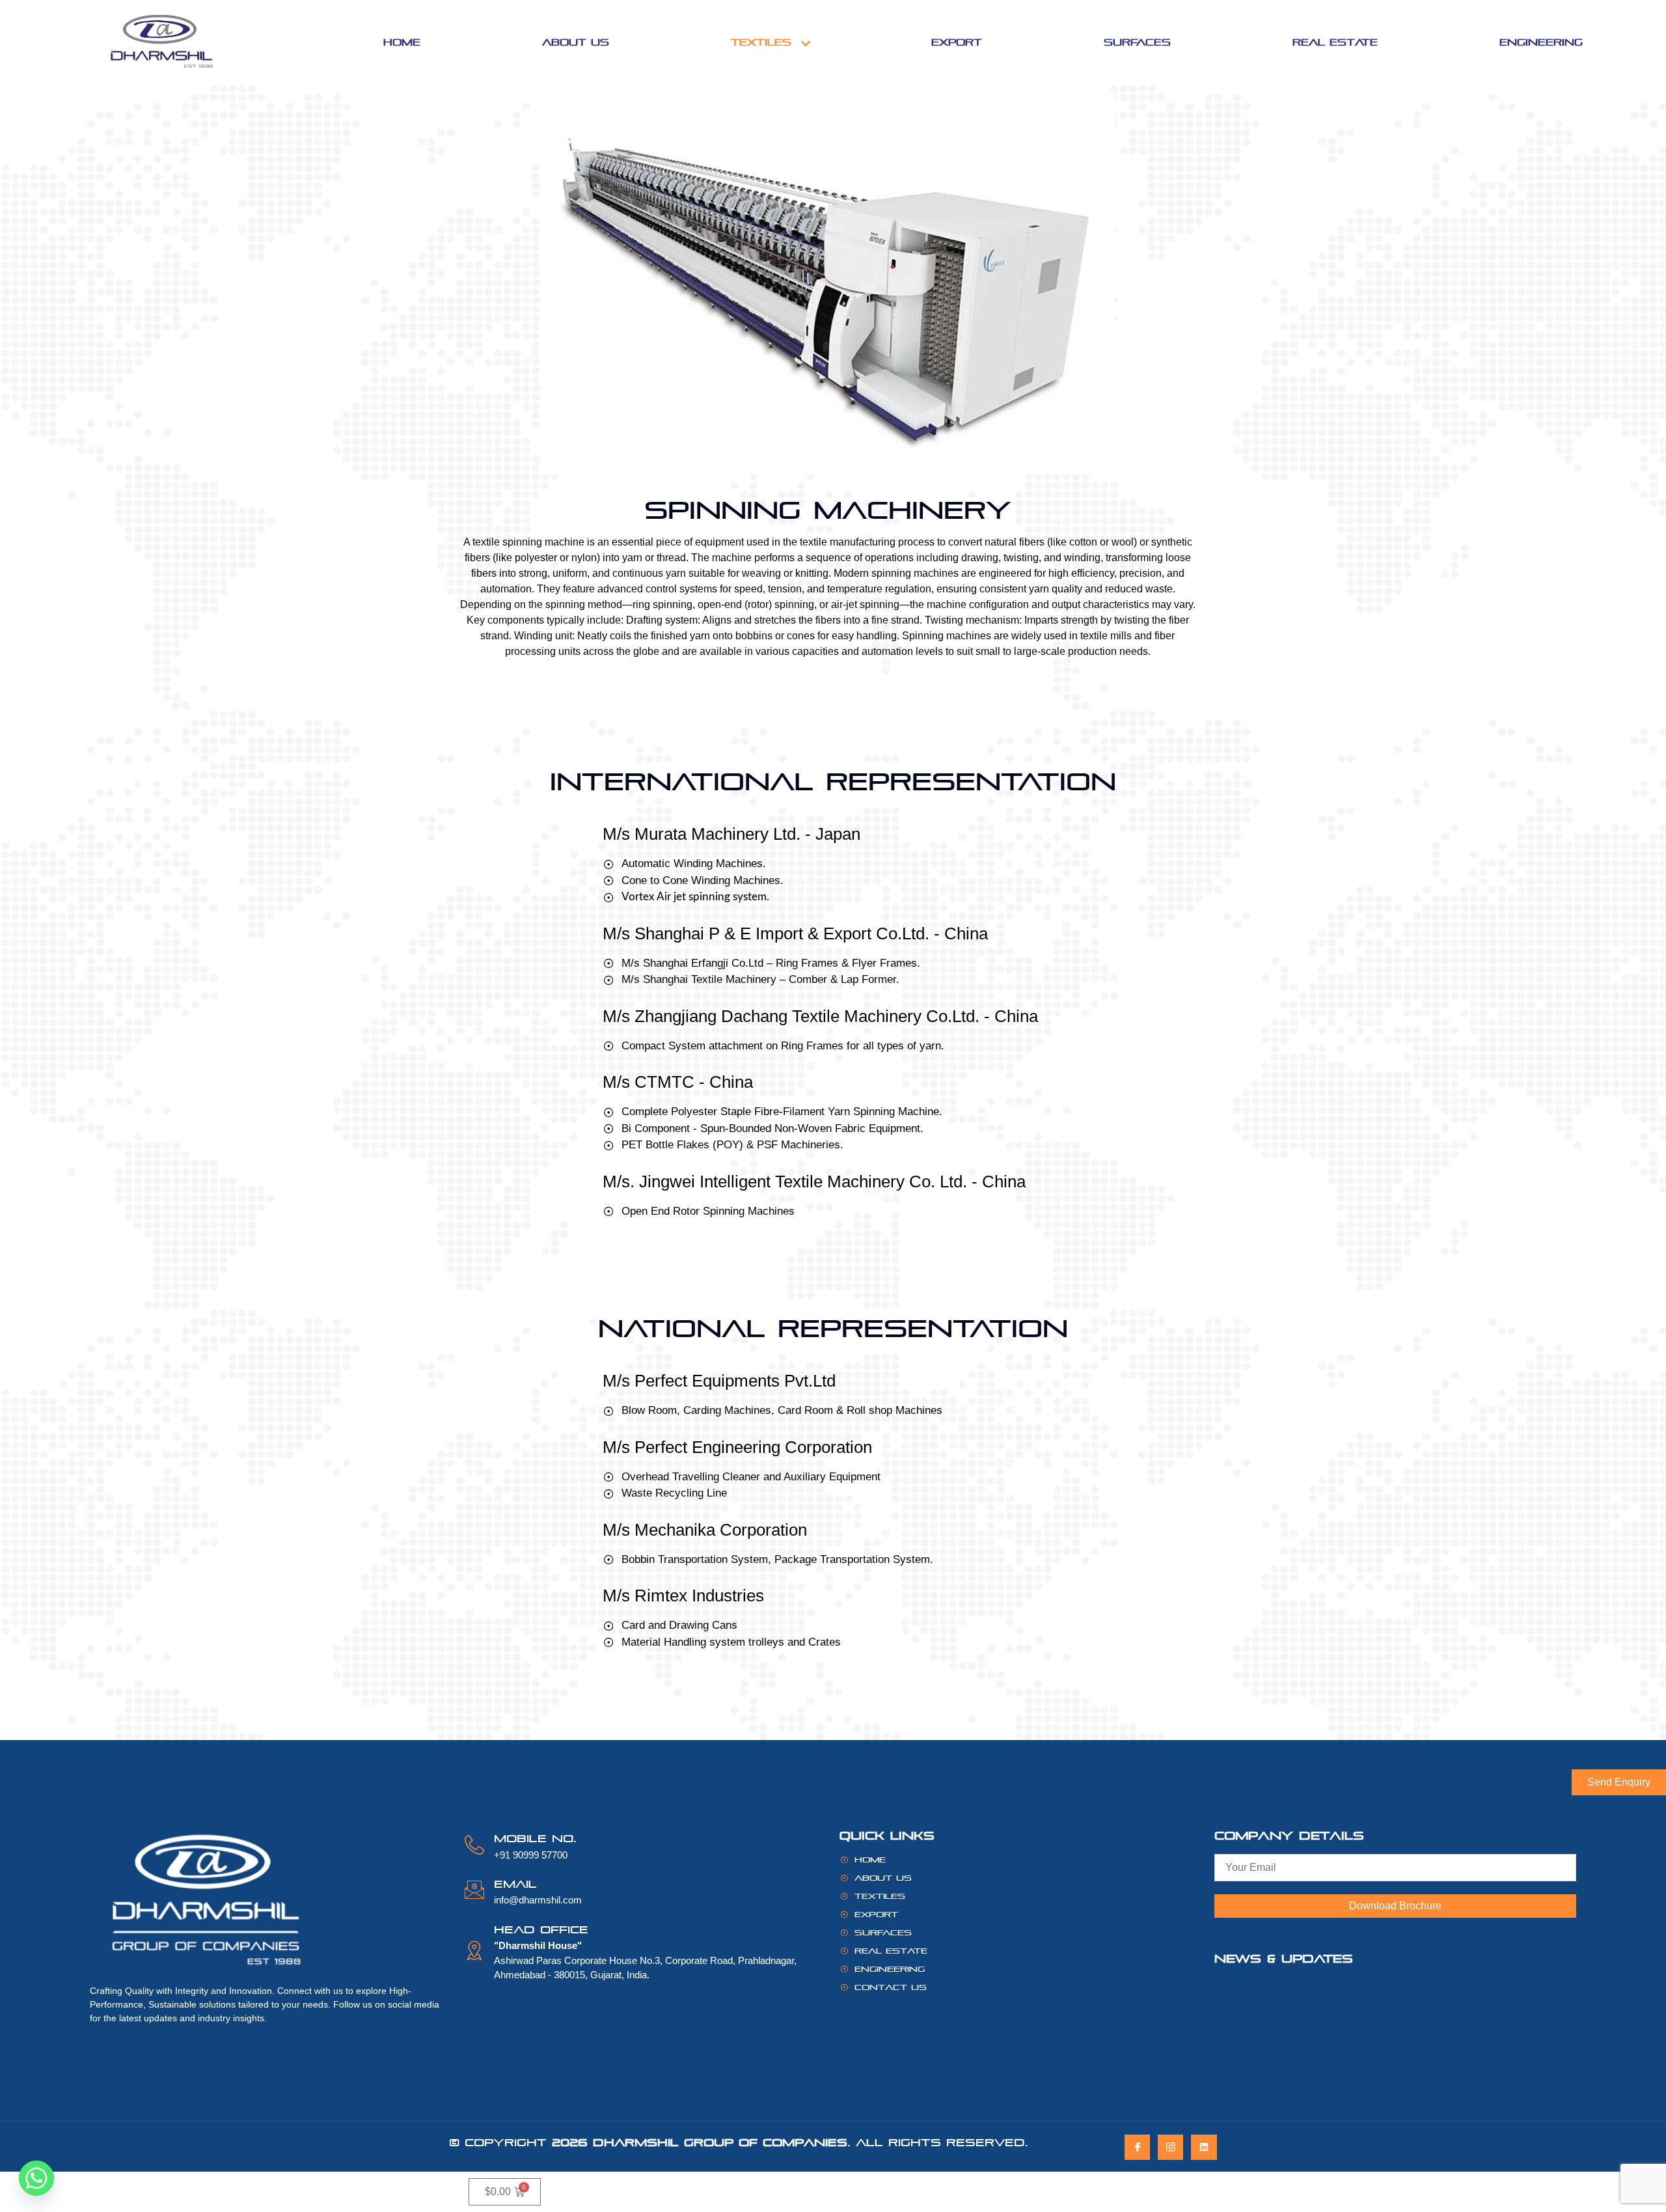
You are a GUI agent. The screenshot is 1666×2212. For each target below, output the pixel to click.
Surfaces (1137, 42)
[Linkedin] (1204, 2147)
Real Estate (1335, 42)
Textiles (761, 42)
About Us (576, 42)
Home (402, 42)
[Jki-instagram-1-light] (1170, 2147)
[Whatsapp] (36, 2178)
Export (957, 42)
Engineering (1541, 42)
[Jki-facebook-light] (1137, 2147)
